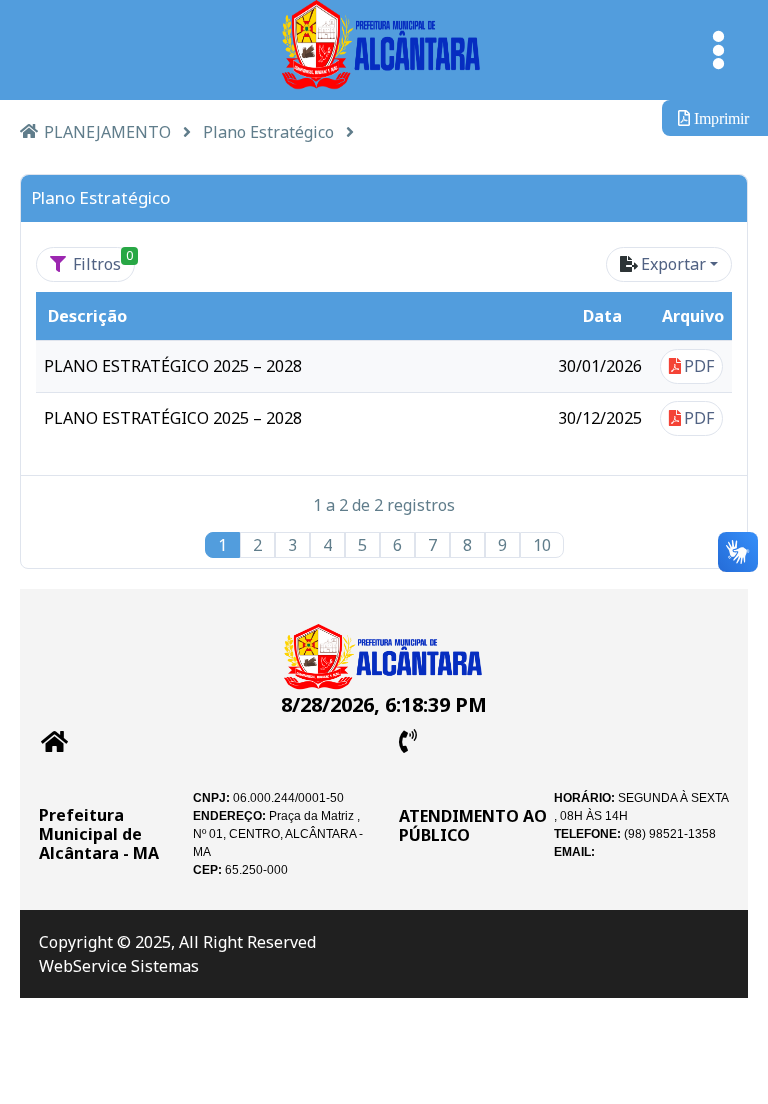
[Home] (29, 130)
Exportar (673, 264)
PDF (699, 366)
